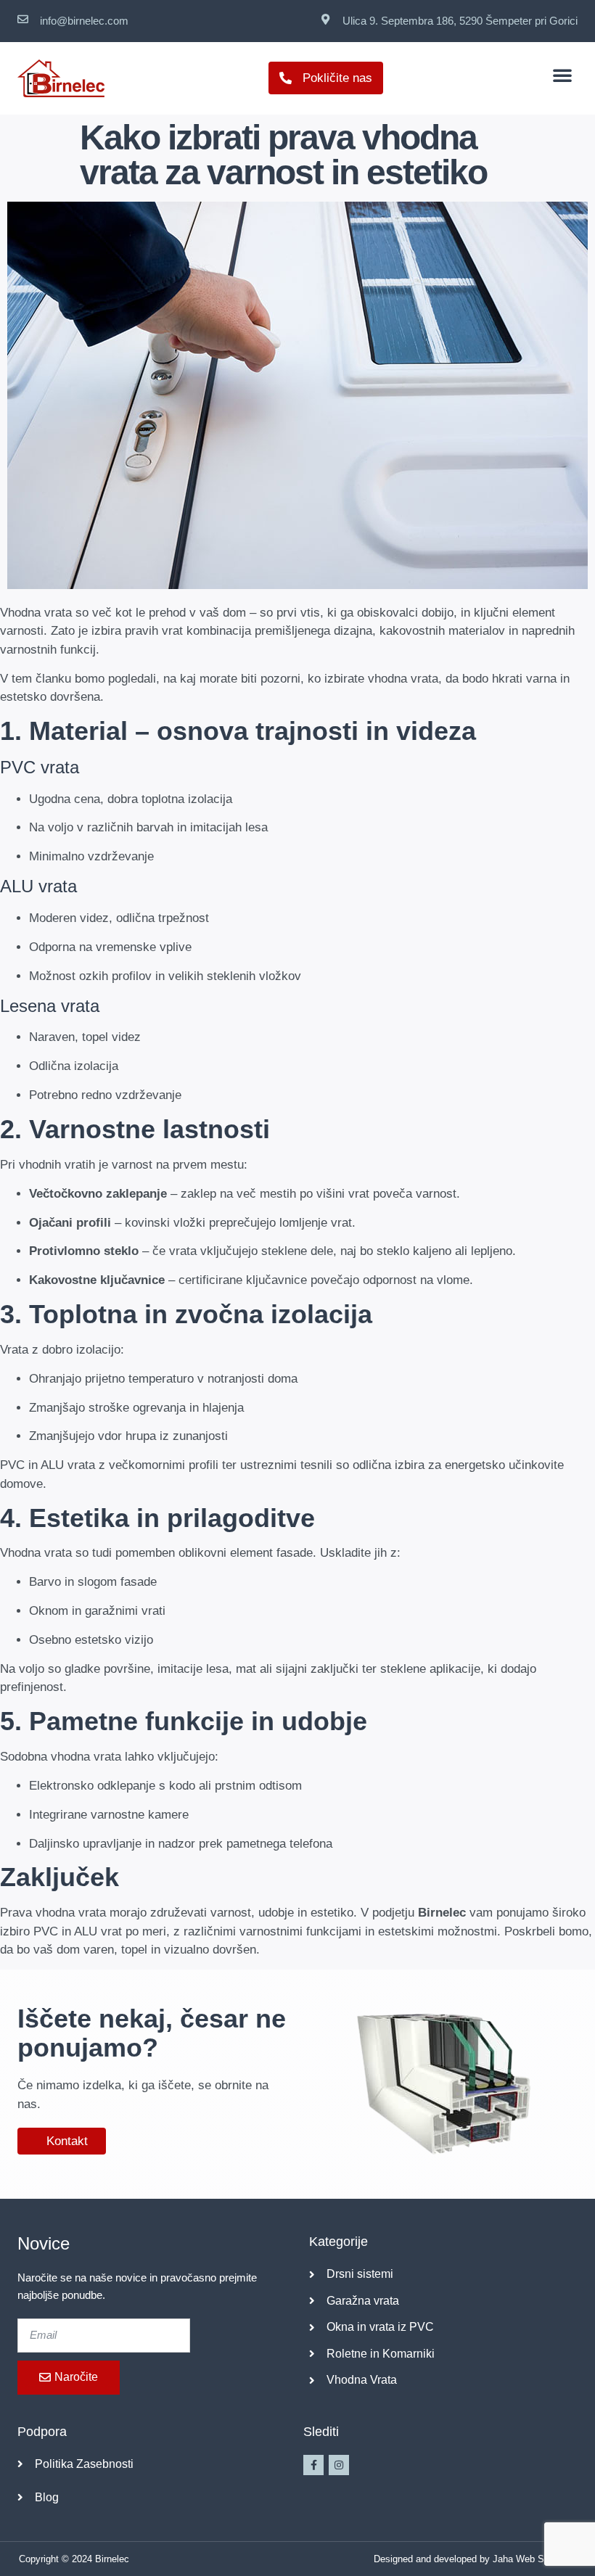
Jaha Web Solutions (535, 2559)
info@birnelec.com (84, 21)
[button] (562, 75)
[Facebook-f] (313, 2465)
